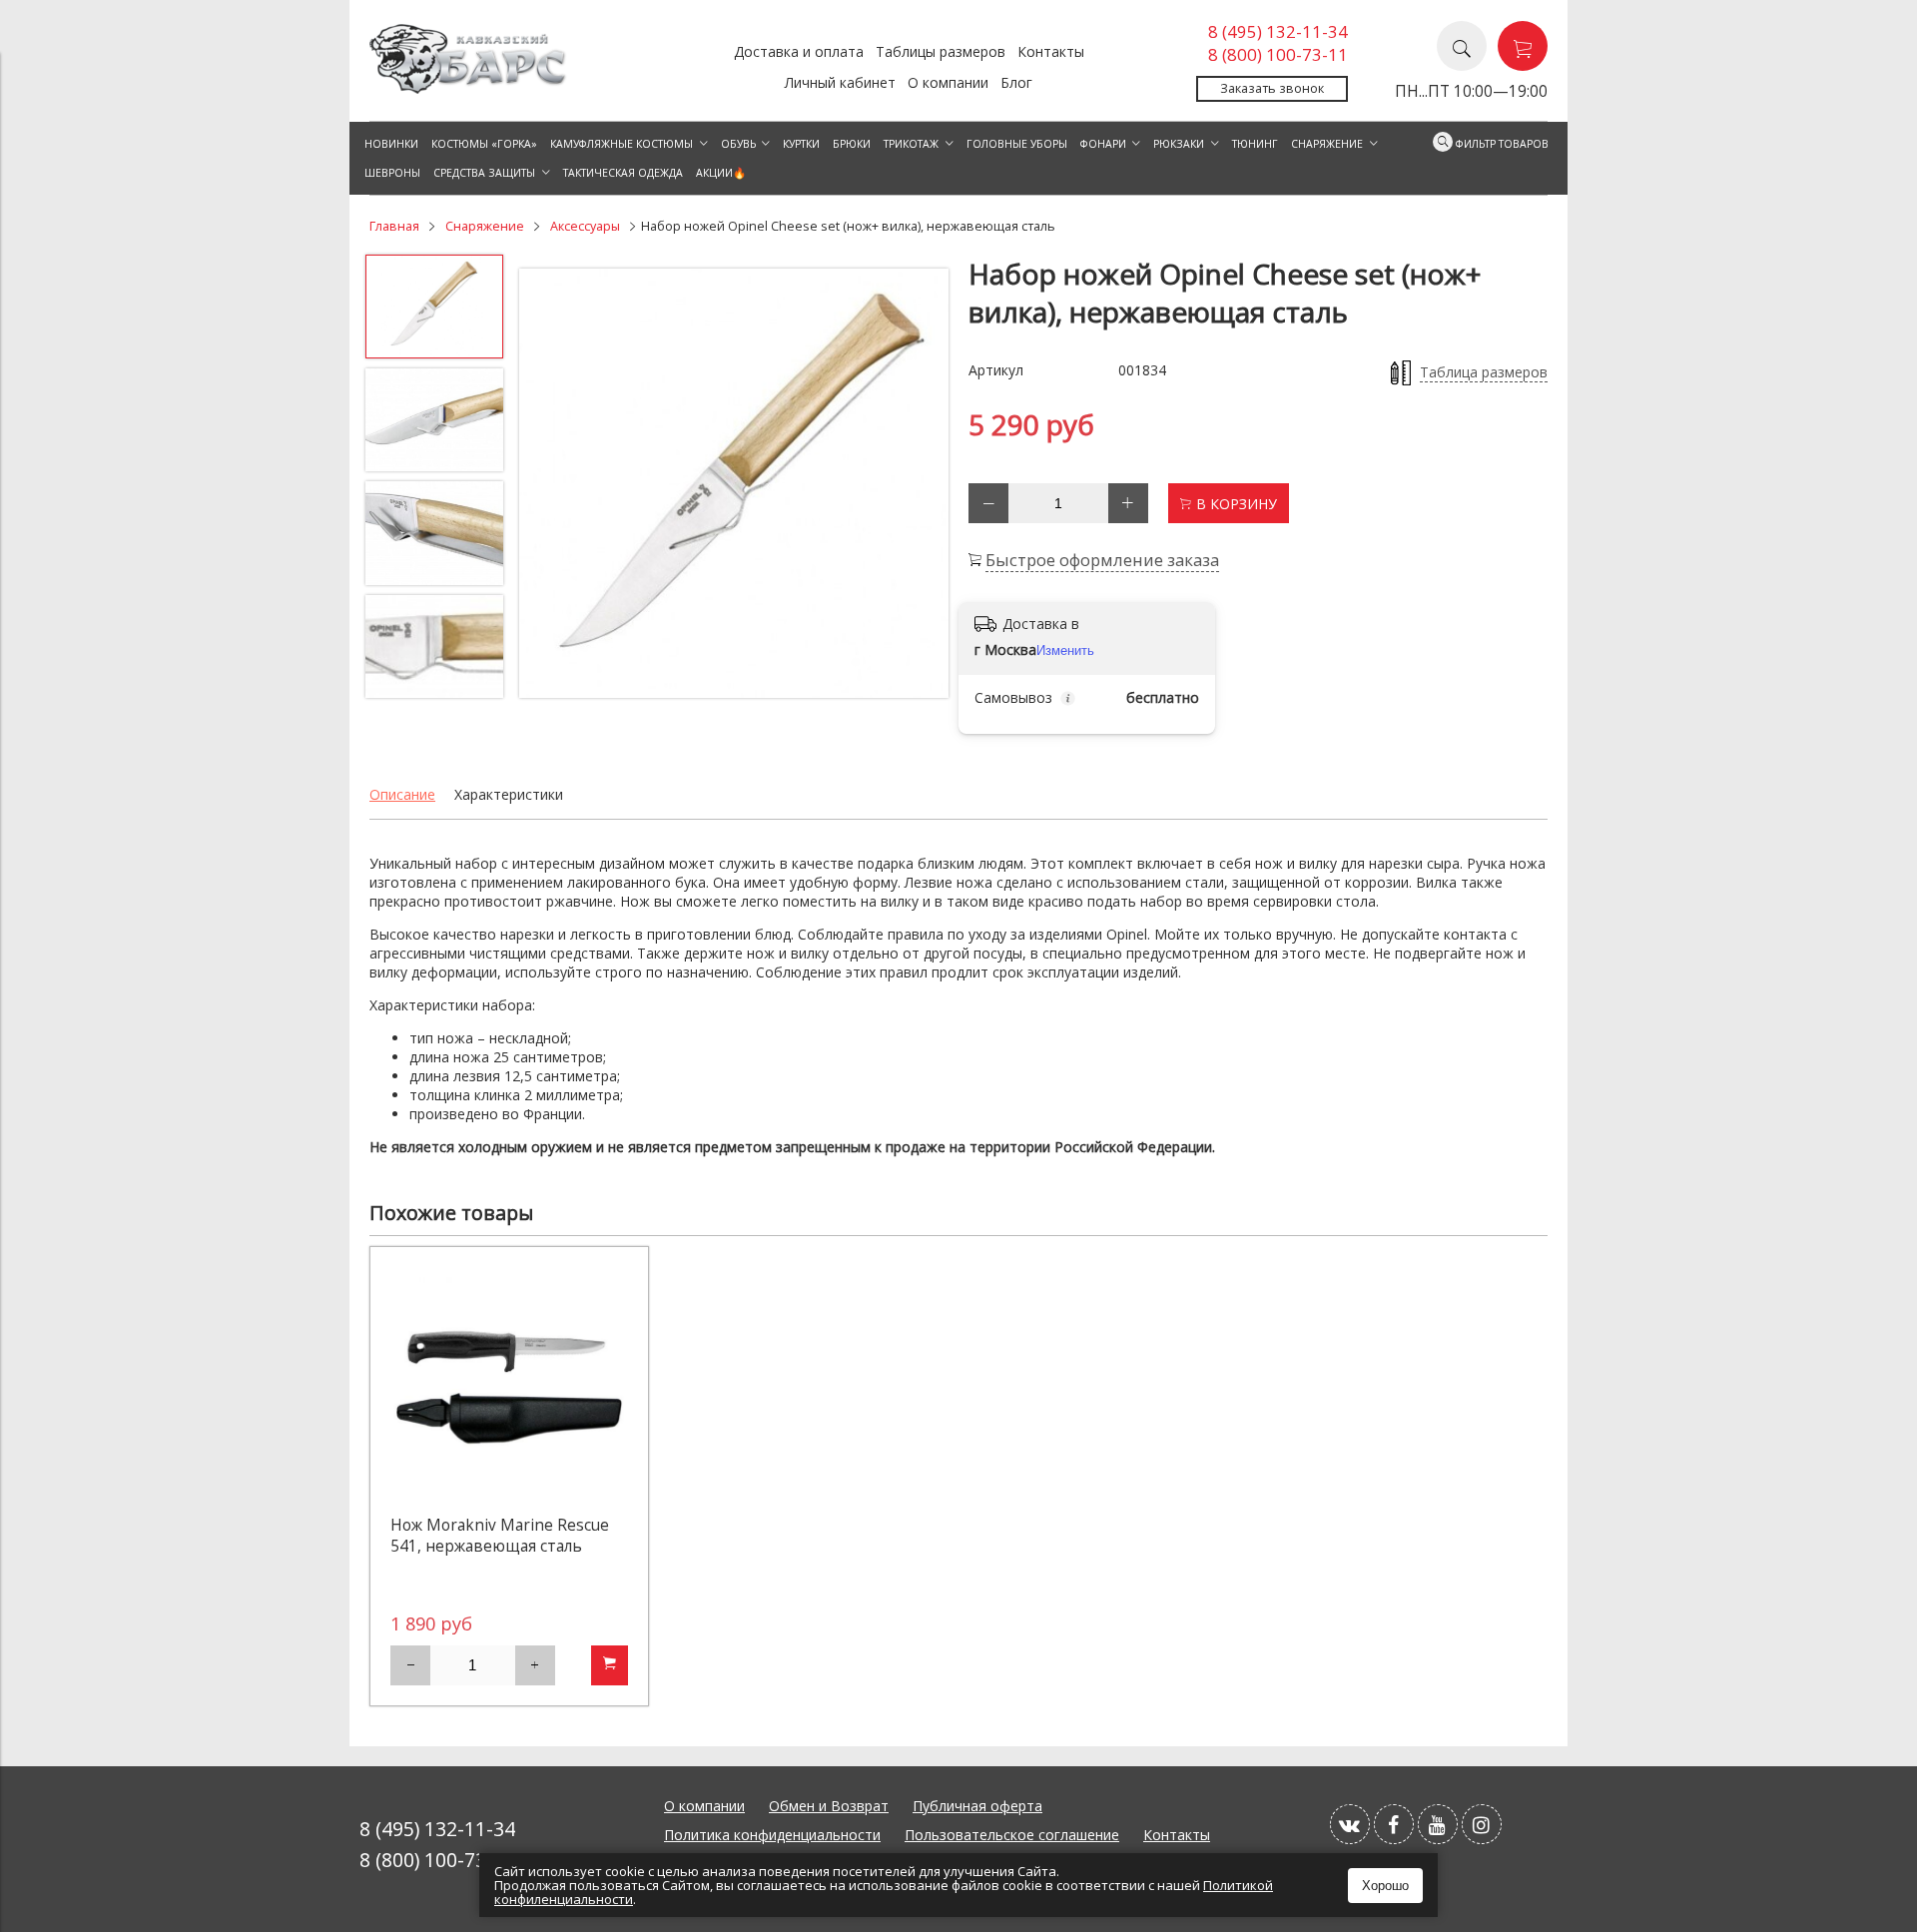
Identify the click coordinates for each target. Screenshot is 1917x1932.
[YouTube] (1438, 1824)
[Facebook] (1394, 1824)
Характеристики (509, 794)
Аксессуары (585, 226)
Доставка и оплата (799, 51)
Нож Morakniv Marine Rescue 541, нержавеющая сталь (500, 1536)
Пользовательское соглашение (1012, 1835)
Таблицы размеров (941, 51)
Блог (1016, 82)
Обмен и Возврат (829, 1806)
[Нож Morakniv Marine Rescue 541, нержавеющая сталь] (509, 1386)
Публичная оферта (977, 1806)
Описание (402, 794)
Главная (394, 226)
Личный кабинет (840, 82)
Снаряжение (485, 226)
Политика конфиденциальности (772, 1835)
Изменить (1065, 650)
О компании (948, 82)
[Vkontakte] (1350, 1824)
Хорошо (1385, 1886)
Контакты (1051, 51)
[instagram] (1482, 1824)
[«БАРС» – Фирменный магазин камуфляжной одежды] (469, 88)
